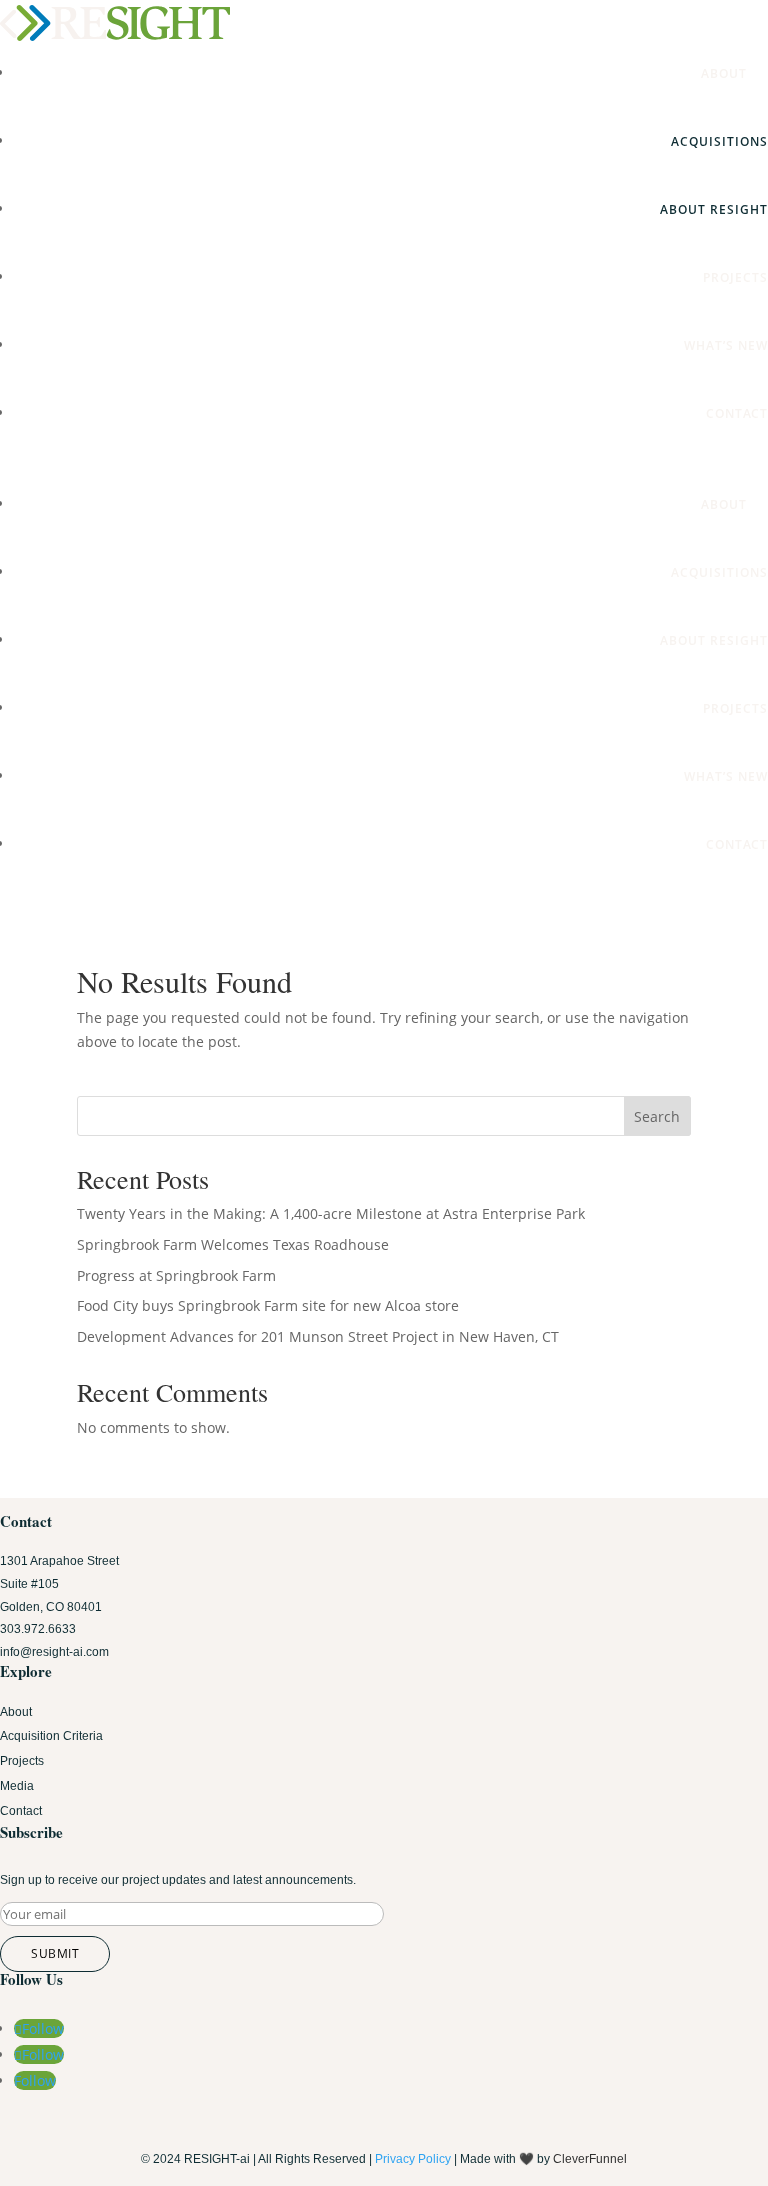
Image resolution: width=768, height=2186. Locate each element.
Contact (737, 413)
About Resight (714, 209)
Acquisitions (719, 141)
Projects (735, 277)
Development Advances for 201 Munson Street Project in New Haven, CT (318, 1336)
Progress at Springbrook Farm (176, 1275)
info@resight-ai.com (54, 1652)
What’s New (726, 345)
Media (17, 1786)
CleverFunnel (590, 2159)
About (734, 73)
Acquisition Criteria (51, 1736)
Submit (55, 1953)
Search (657, 1116)
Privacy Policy (413, 2159)
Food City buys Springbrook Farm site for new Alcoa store (268, 1305)
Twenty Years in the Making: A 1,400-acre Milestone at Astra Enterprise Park (331, 1213)
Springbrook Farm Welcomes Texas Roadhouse (233, 1244)
